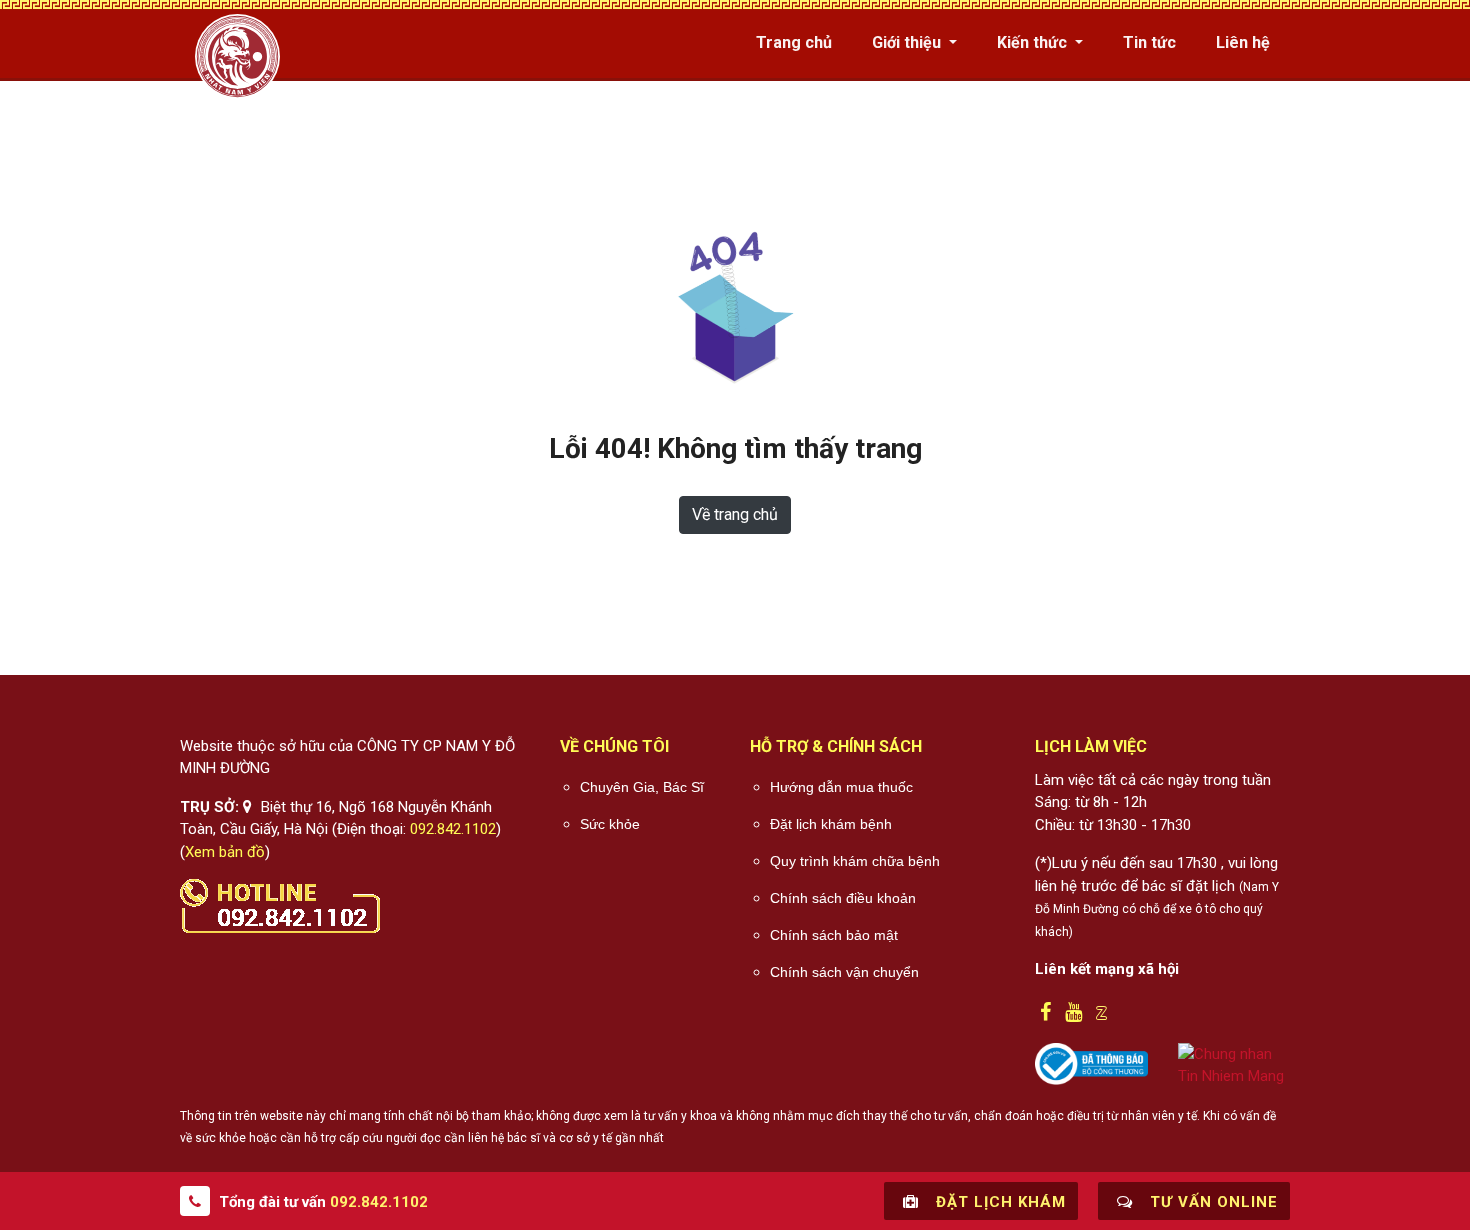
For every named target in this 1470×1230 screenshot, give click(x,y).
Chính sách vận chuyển (844, 972)
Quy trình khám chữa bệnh (855, 861)
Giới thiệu (908, 42)
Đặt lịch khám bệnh (831, 824)
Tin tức (1149, 42)
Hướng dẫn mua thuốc (841, 787)
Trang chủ (794, 42)
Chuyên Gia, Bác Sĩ (642, 787)
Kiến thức (1034, 42)
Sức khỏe (610, 824)
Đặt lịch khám (998, 1202)
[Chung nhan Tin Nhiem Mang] (1234, 1064)
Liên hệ (1243, 42)
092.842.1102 (453, 829)
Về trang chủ (735, 514)
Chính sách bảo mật (834, 935)
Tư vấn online (1211, 1202)
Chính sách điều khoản (843, 898)
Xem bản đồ (225, 852)
